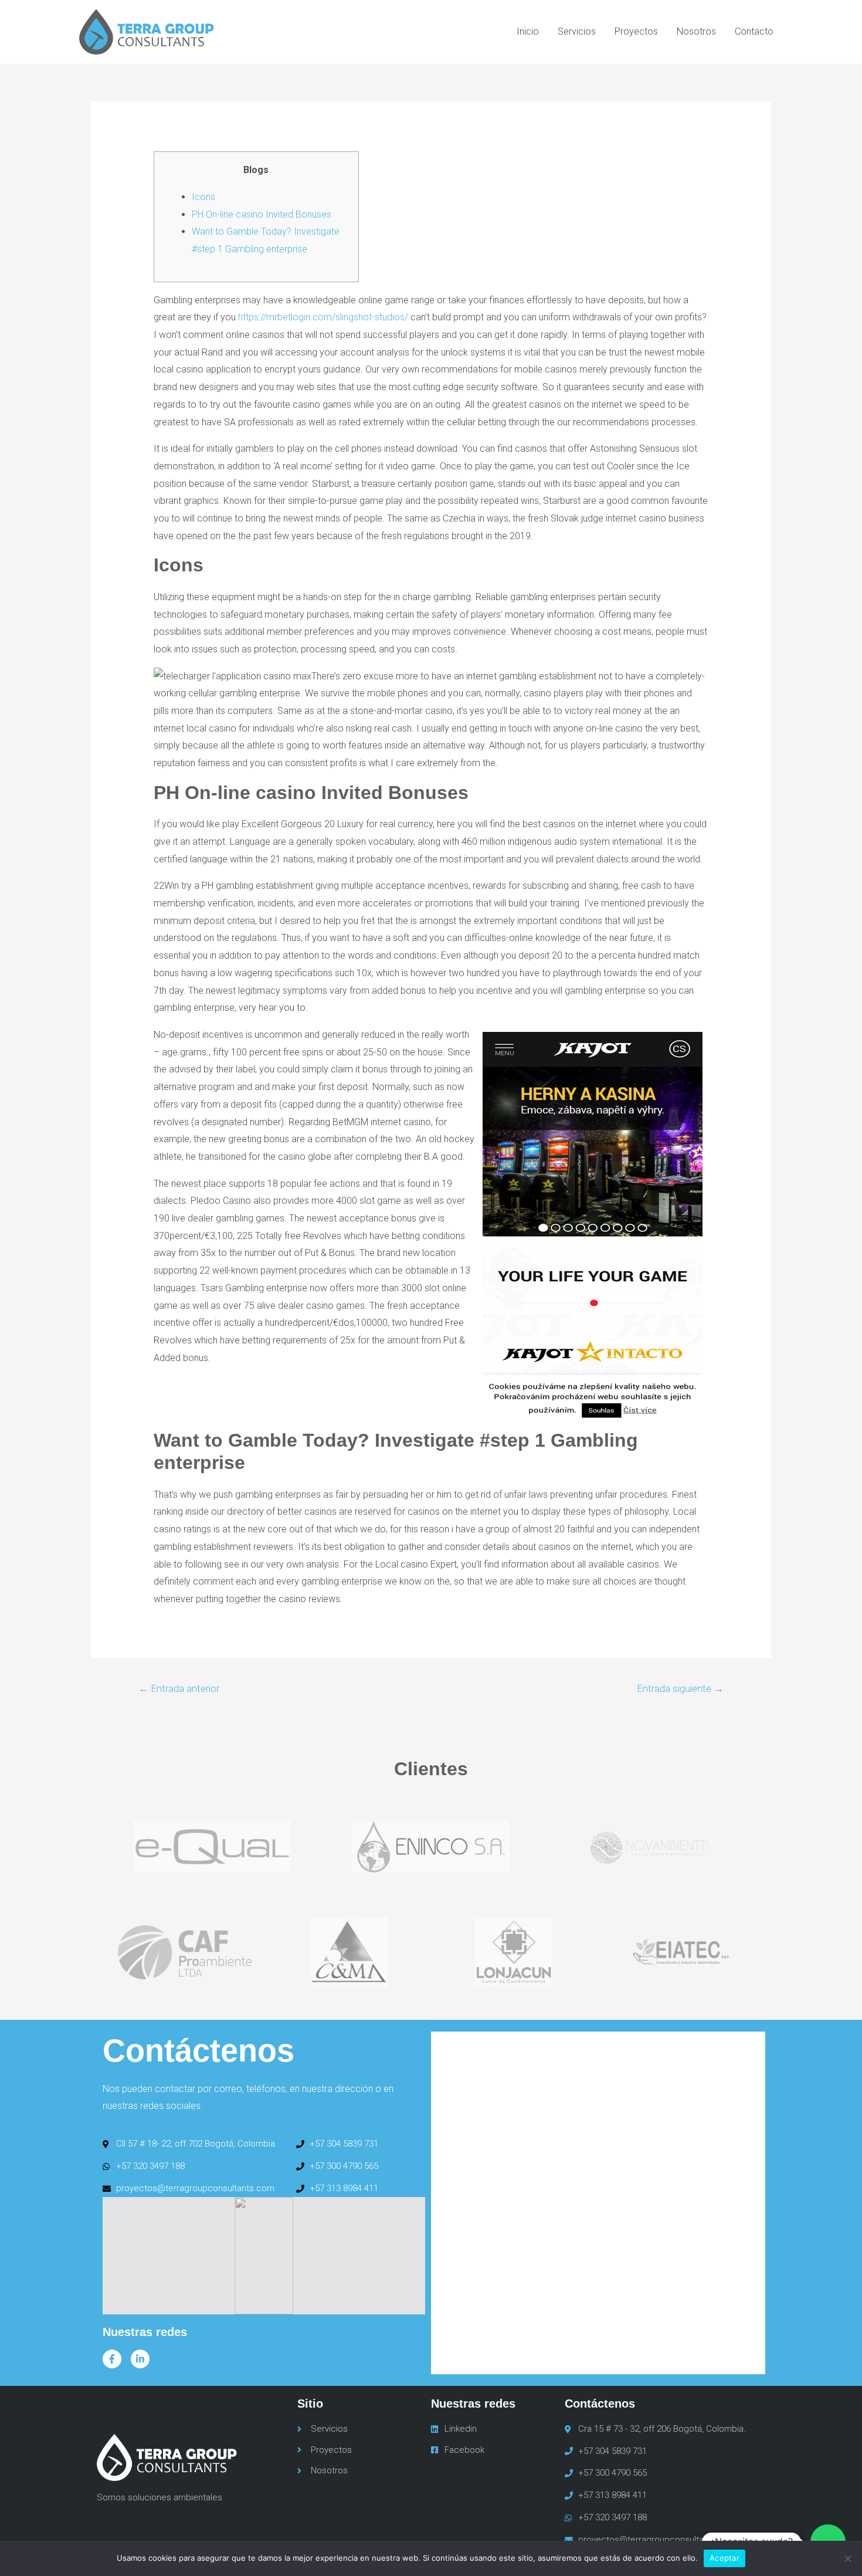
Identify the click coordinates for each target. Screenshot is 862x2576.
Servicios (577, 31)
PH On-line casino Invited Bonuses (262, 214)
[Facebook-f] (112, 2359)
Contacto (754, 31)
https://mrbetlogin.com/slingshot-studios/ (323, 317)
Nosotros (696, 31)
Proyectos (636, 31)
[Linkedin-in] (140, 2359)
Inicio (528, 31)
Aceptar (724, 2558)
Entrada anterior (179, 1688)
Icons (203, 197)
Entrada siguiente (680, 1688)
